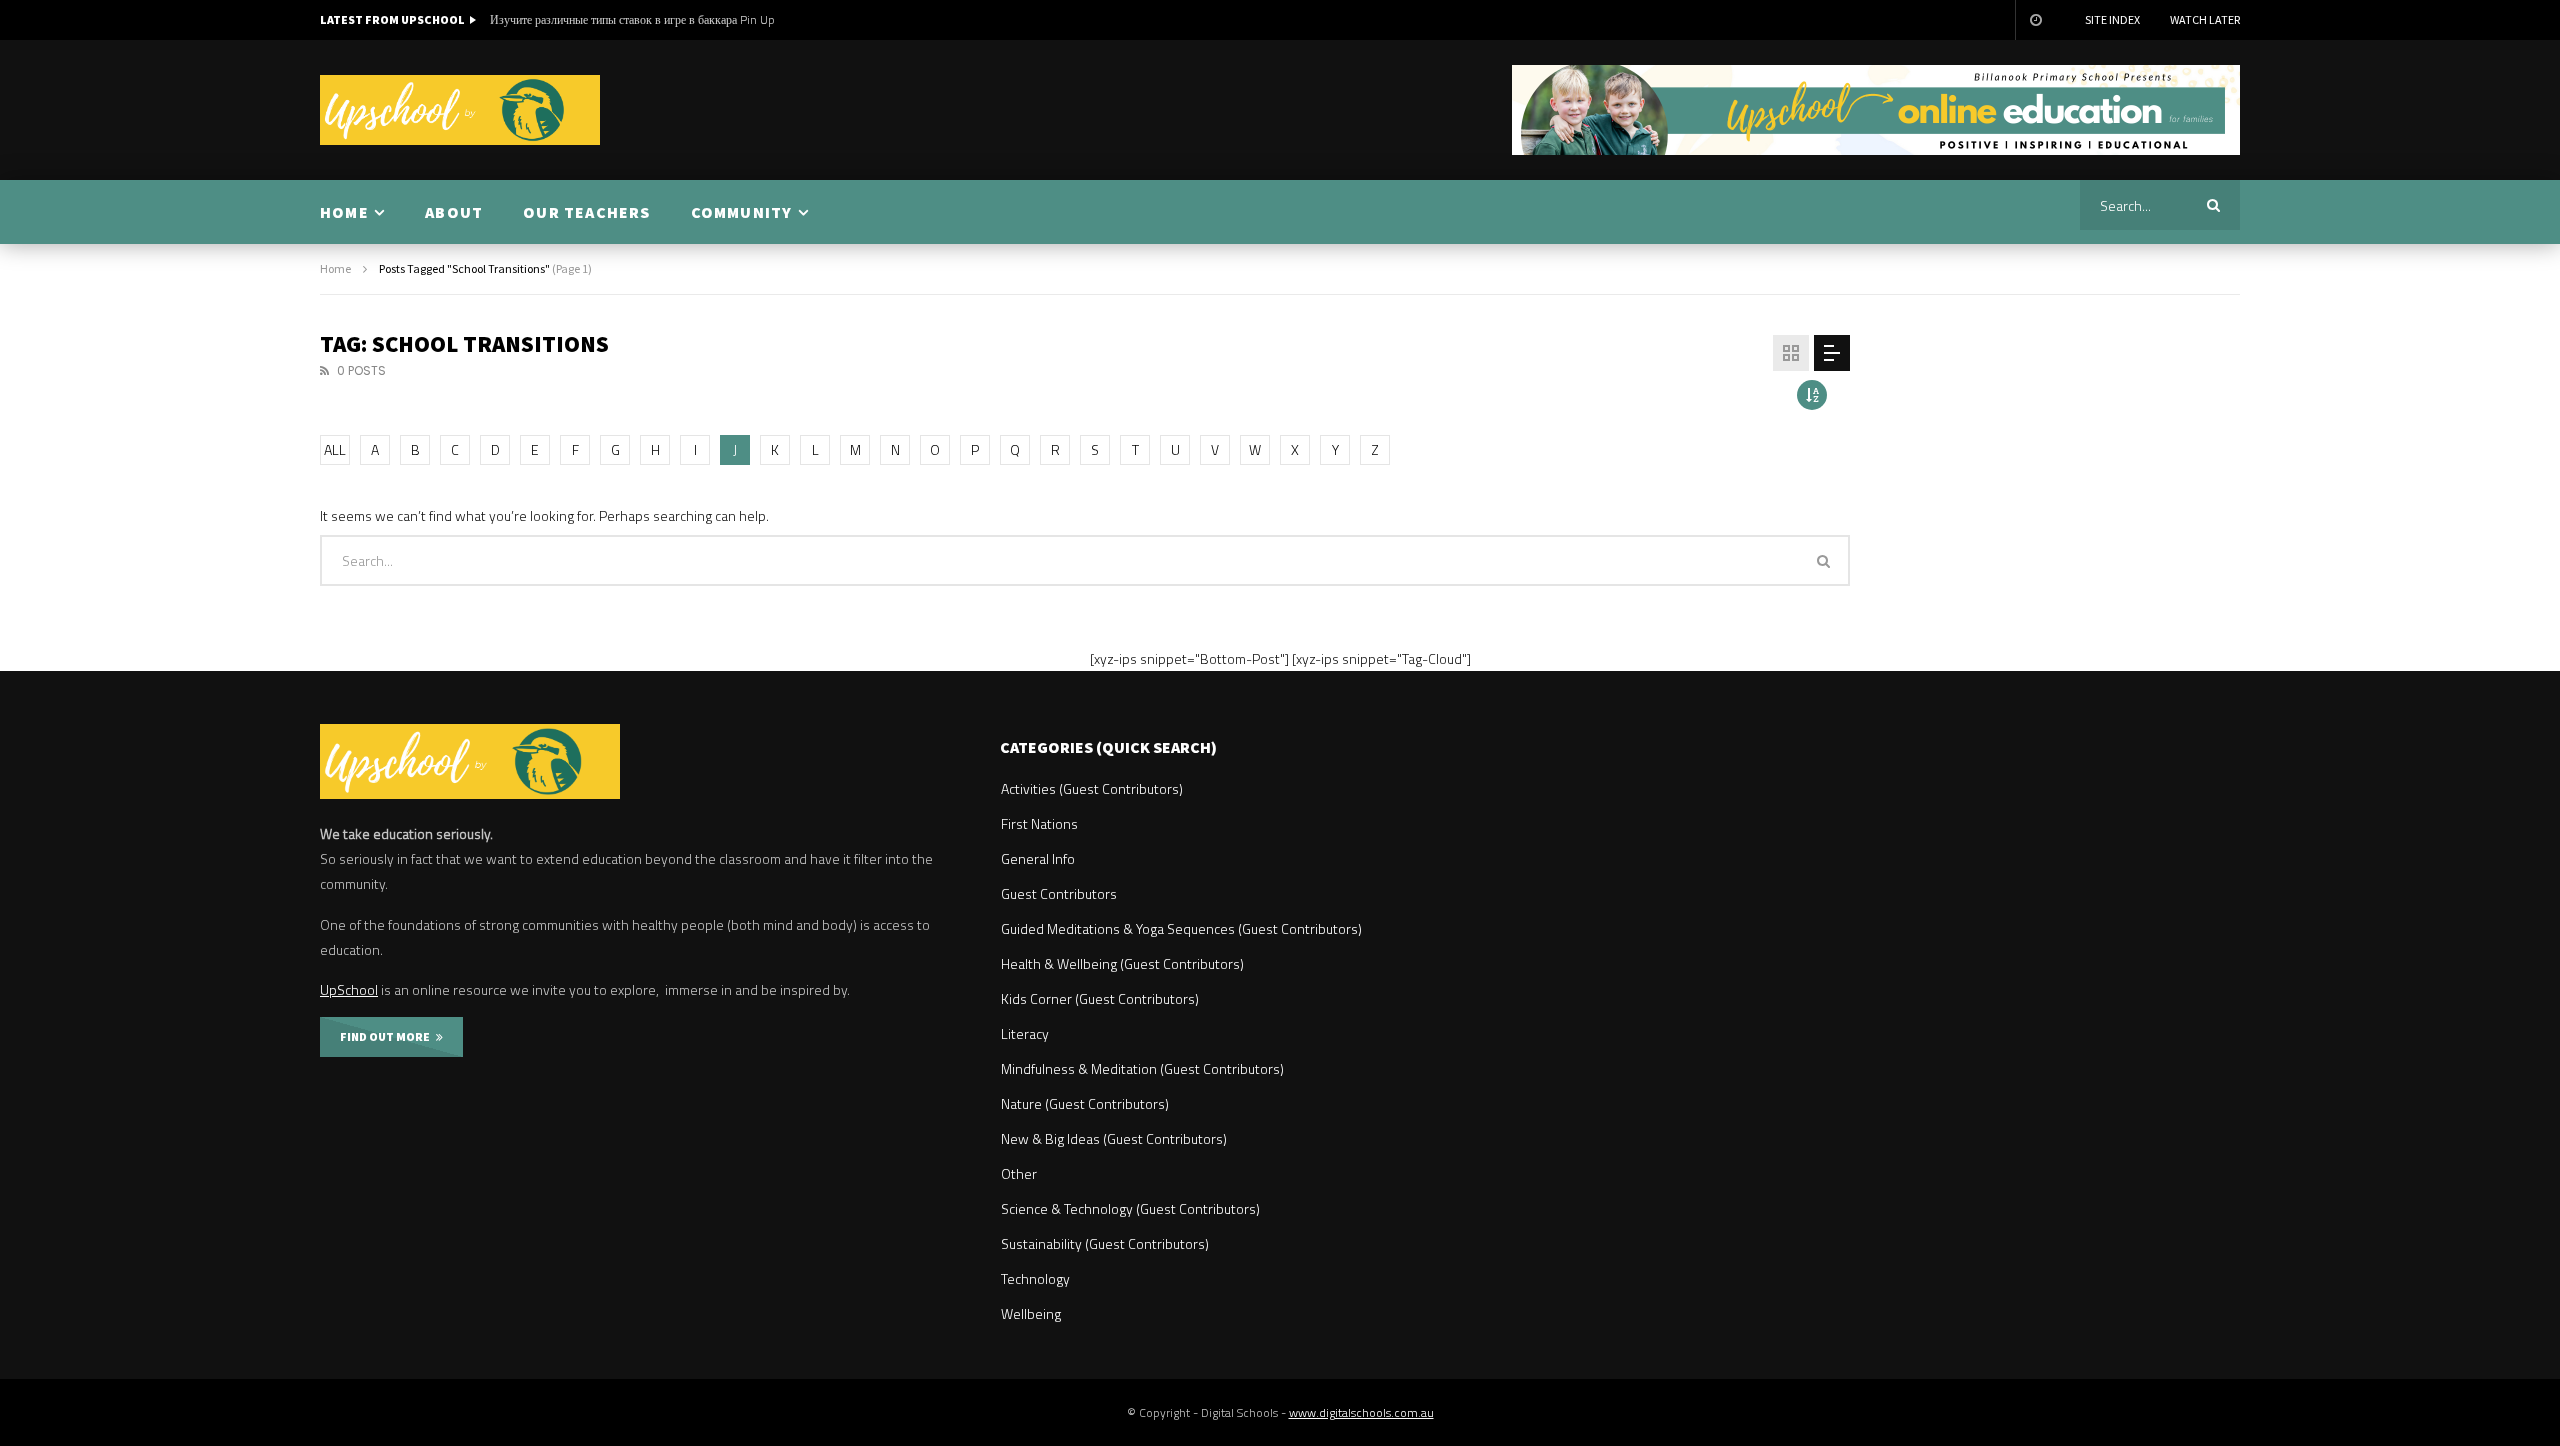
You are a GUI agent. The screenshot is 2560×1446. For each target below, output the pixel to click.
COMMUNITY (742, 212)
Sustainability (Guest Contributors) (1105, 1243)
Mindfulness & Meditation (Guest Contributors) (1142, 1068)
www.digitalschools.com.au (1361, 1412)
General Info (1038, 858)
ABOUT (454, 212)
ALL (335, 449)
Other (1019, 1173)
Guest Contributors (1059, 893)
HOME (344, 212)
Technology (1035, 1278)
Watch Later (2205, 19)
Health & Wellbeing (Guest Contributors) (1122, 963)
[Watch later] (2035, 20)
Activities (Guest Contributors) (1092, 788)
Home (335, 268)
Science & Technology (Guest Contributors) (1130, 1208)
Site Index (2112, 19)
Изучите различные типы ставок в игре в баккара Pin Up (632, 19)
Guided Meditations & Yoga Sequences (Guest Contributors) (1181, 928)
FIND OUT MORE (388, 1036)
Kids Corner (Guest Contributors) (1100, 998)
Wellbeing (1031, 1313)
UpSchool (349, 989)
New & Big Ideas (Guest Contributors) (1114, 1138)
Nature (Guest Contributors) (1085, 1103)
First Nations (1039, 823)
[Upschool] (460, 110)
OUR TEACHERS (586, 212)
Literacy (1025, 1033)
